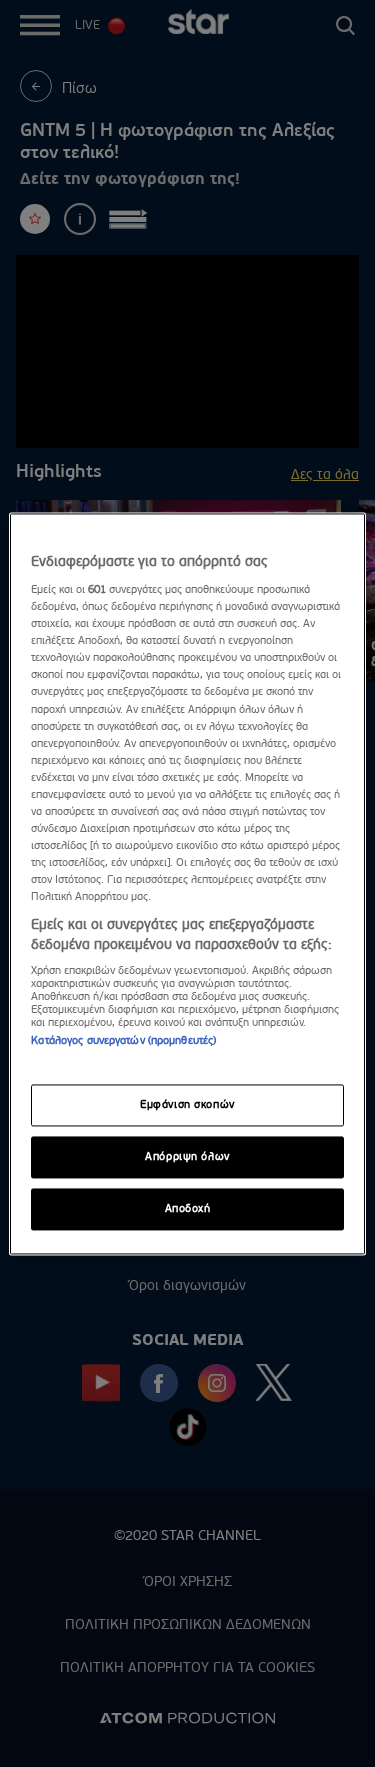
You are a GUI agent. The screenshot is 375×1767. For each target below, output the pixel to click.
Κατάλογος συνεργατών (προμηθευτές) (123, 1041)
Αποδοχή (188, 1208)
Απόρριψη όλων (187, 1156)
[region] (187, 883)
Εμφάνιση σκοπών (187, 1104)
